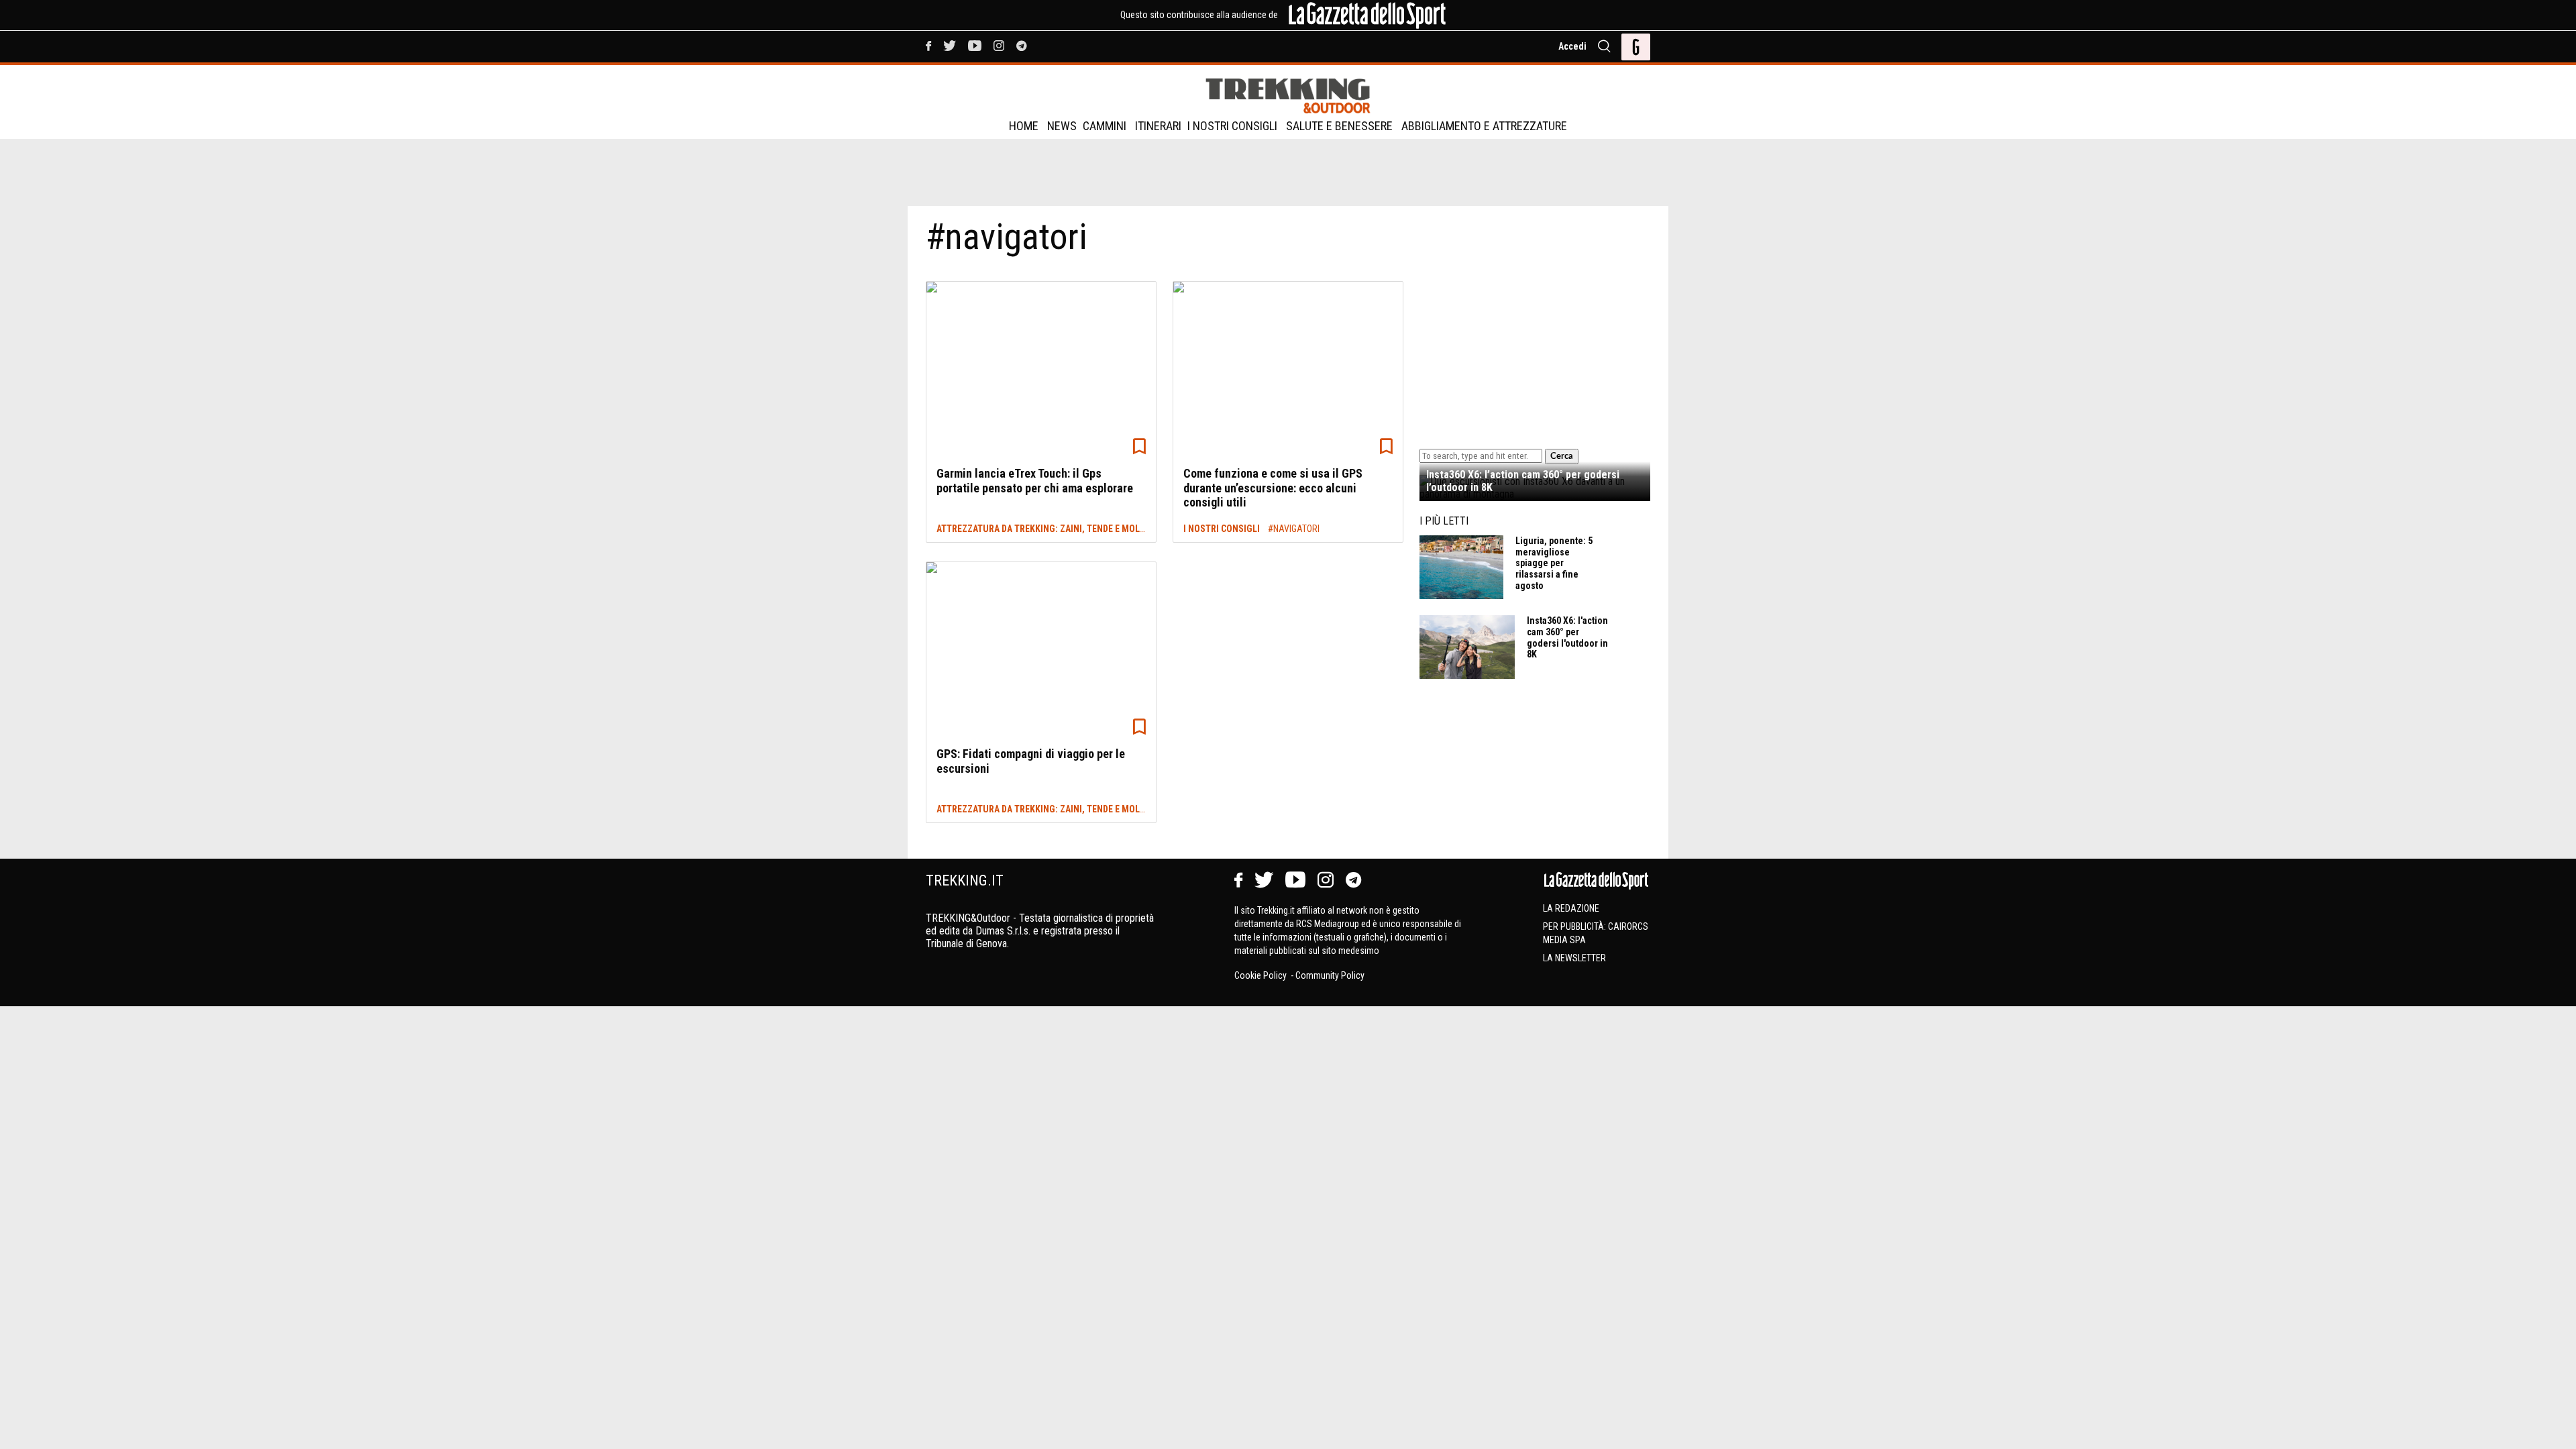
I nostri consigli (1232, 126)
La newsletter (1574, 958)
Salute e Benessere (1339, 126)
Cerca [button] (1562, 456)
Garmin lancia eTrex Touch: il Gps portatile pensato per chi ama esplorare (1035, 481)
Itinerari (1158, 126)
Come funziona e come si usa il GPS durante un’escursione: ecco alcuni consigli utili (1273, 488)
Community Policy (1330, 975)
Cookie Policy (1262, 975)
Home (1024, 126)
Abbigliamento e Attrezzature (1484, 126)
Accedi (1572, 46)
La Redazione (1571, 908)
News (1062, 126)
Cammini (1105, 126)
